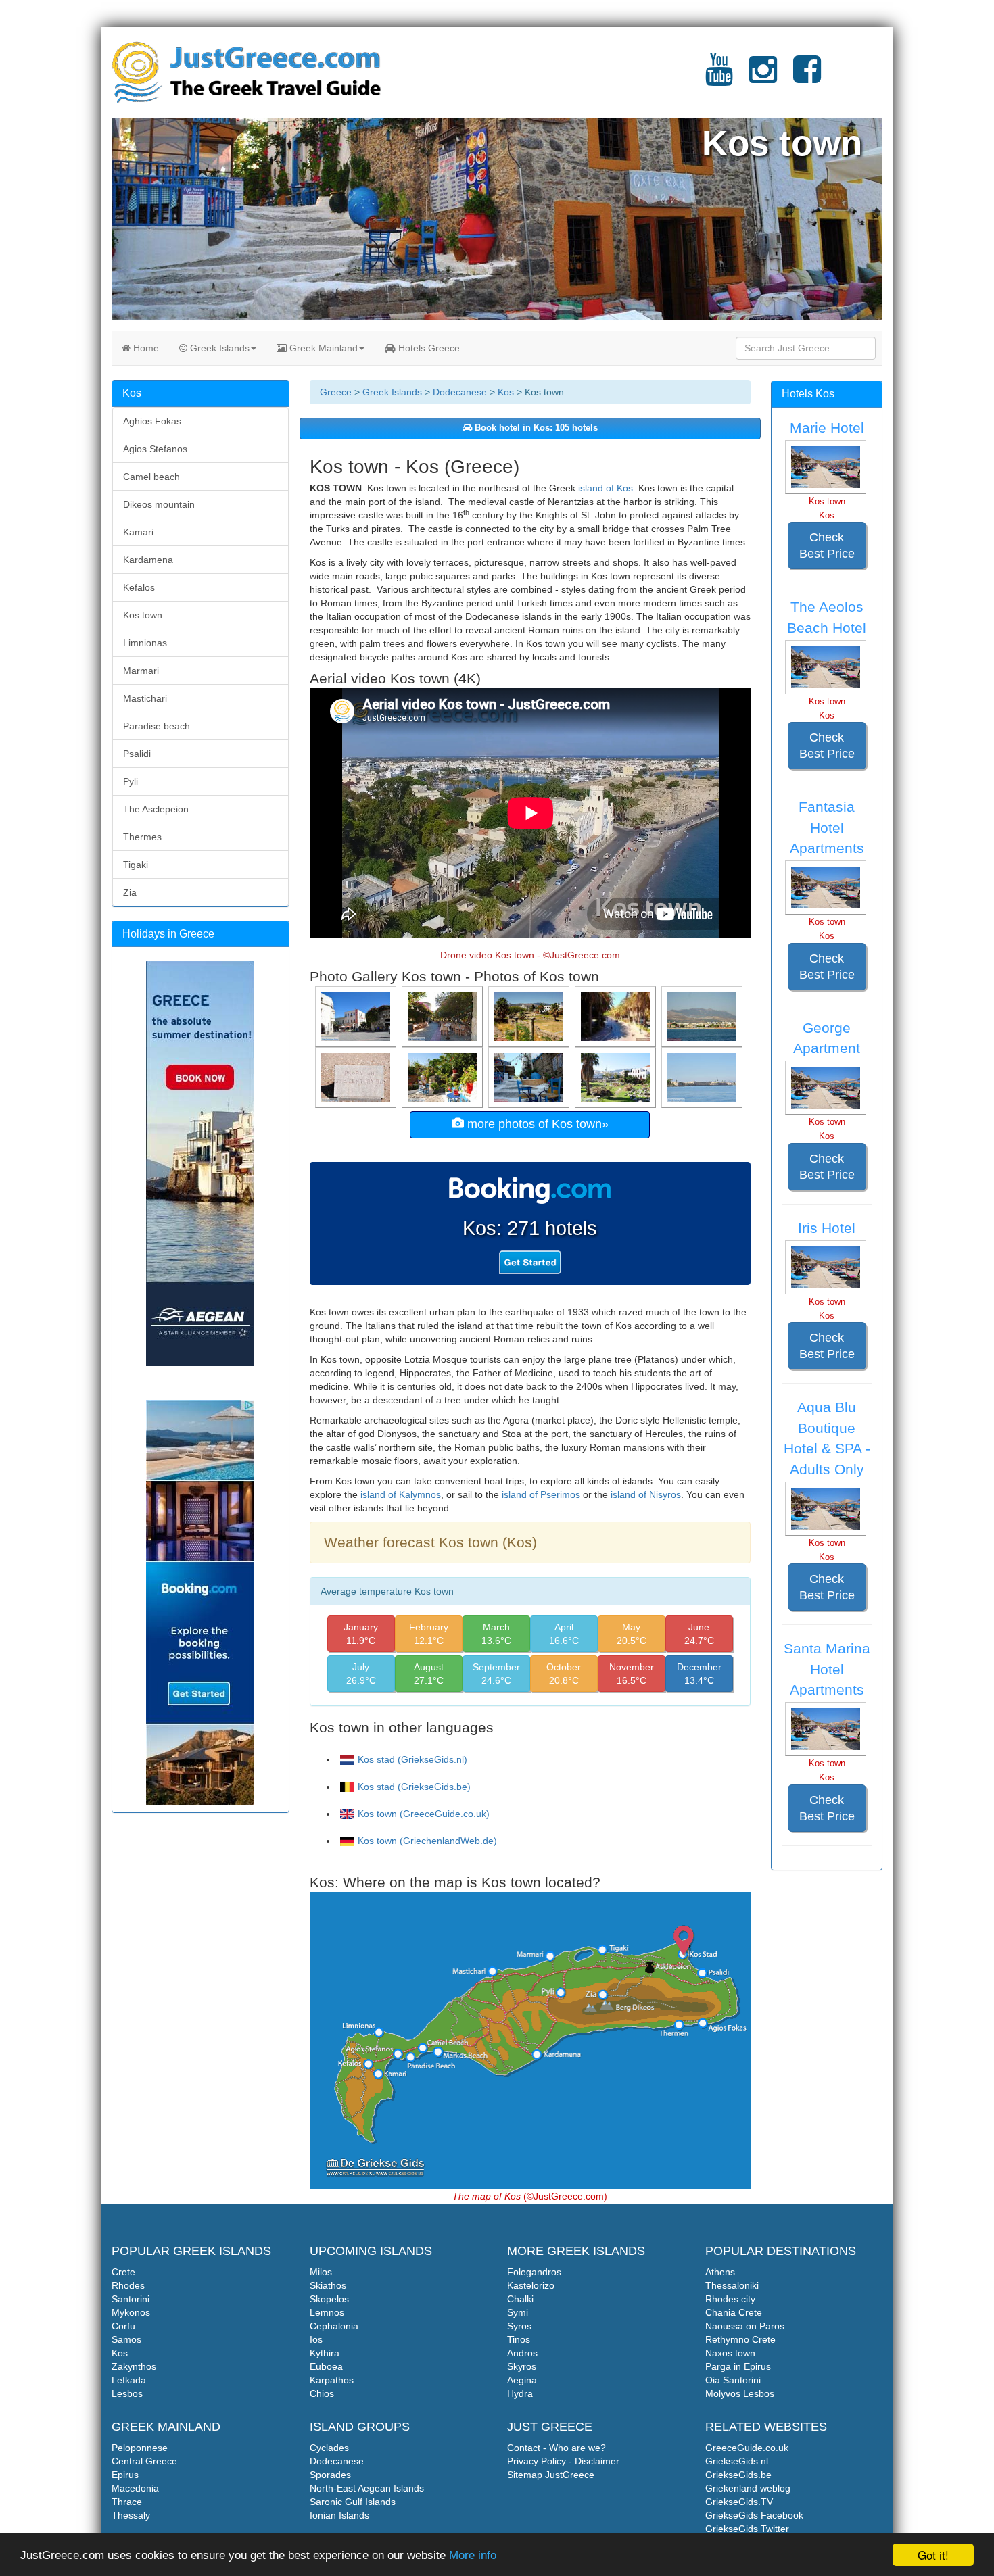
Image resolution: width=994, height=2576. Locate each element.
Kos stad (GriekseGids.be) (414, 1787)
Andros (522, 2353)
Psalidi (137, 754)
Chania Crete (734, 2312)
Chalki (520, 2299)
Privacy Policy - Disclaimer (563, 2461)
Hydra (520, 2393)
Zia (130, 892)
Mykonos (131, 2312)
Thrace (127, 2502)
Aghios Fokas (152, 421)
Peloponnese (140, 2448)
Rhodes (128, 2285)
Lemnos (327, 2312)
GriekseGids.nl (737, 2461)
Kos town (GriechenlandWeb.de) (427, 1841)
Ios (316, 2339)
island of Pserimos (541, 1494)
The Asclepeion (156, 809)
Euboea (326, 2366)
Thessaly (131, 2515)
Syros (519, 2326)
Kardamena (148, 560)
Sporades (330, 2475)
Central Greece (144, 2461)
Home (145, 348)
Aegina (522, 2380)
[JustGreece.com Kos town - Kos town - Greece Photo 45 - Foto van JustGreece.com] (703, 1016)
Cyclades (329, 2448)
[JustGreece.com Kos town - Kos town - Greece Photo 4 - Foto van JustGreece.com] (530, 1016)
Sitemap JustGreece (551, 2475)
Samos (126, 2339)
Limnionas (145, 643)
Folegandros (534, 2272)
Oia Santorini (733, 2380)
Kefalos (139, 587)
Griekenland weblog (748, 2488)
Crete (123, 2272)
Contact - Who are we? (557, 2448)
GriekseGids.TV (739, 2502)
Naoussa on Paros (745, 2326)
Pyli (131, 781)
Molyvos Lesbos (740, 2393)
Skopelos (329, 2299)
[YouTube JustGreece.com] (719, 78)
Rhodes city (730, 2299)
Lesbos (127, 2393)
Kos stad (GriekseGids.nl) (412, 1759)
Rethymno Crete (740, 2339)
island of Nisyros (646, 1494)
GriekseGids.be (738, 2475)
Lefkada (129, 2380)
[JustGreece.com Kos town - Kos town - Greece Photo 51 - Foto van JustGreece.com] (530, 1077)
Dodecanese (460, 392)
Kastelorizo (531, 2285)
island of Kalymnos (401, 1494)
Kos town (143, 615)
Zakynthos (134, 2366)
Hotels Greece (428, 348)
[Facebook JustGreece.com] (807, 78)
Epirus (125, 2475)
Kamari (138, 532)
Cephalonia (334, 2326)
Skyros (522, 2366)
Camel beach (151, 477)
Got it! (933, 2555)
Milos (321, 2272)
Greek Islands (218, 348)
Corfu (123, 2326)
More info (473, 2555)
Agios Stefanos (155, 449)
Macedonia (135, 2488)
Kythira (325, 2353)
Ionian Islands (339, 2515)
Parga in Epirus (738, 2366)
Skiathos (328, 2285)
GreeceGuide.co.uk (747, 2448)
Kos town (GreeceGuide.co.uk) (424, 1814)
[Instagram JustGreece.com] (763, 78)
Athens (720, 2272)
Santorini (131, 2299)
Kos (506, 392)
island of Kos (606, 488)
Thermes (142, 837)
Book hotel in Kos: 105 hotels (535, 428)
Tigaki (136, 865)
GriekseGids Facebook (754, 2515)
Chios (322, 2393)
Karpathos (332, 2380)
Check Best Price (827, 545)
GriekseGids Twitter (747, 2529)
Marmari (141, 671)
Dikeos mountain (159, 504)
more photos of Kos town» (536, 1124)
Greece (336, 392)
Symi (518, 2312)
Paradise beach (157, 726)
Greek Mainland (322, 348)
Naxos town (730, 2353)
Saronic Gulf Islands (353, 2502)
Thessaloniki (732, 2285)
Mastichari (145, 698)
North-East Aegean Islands (367, 2488)
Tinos (519, 2339)
